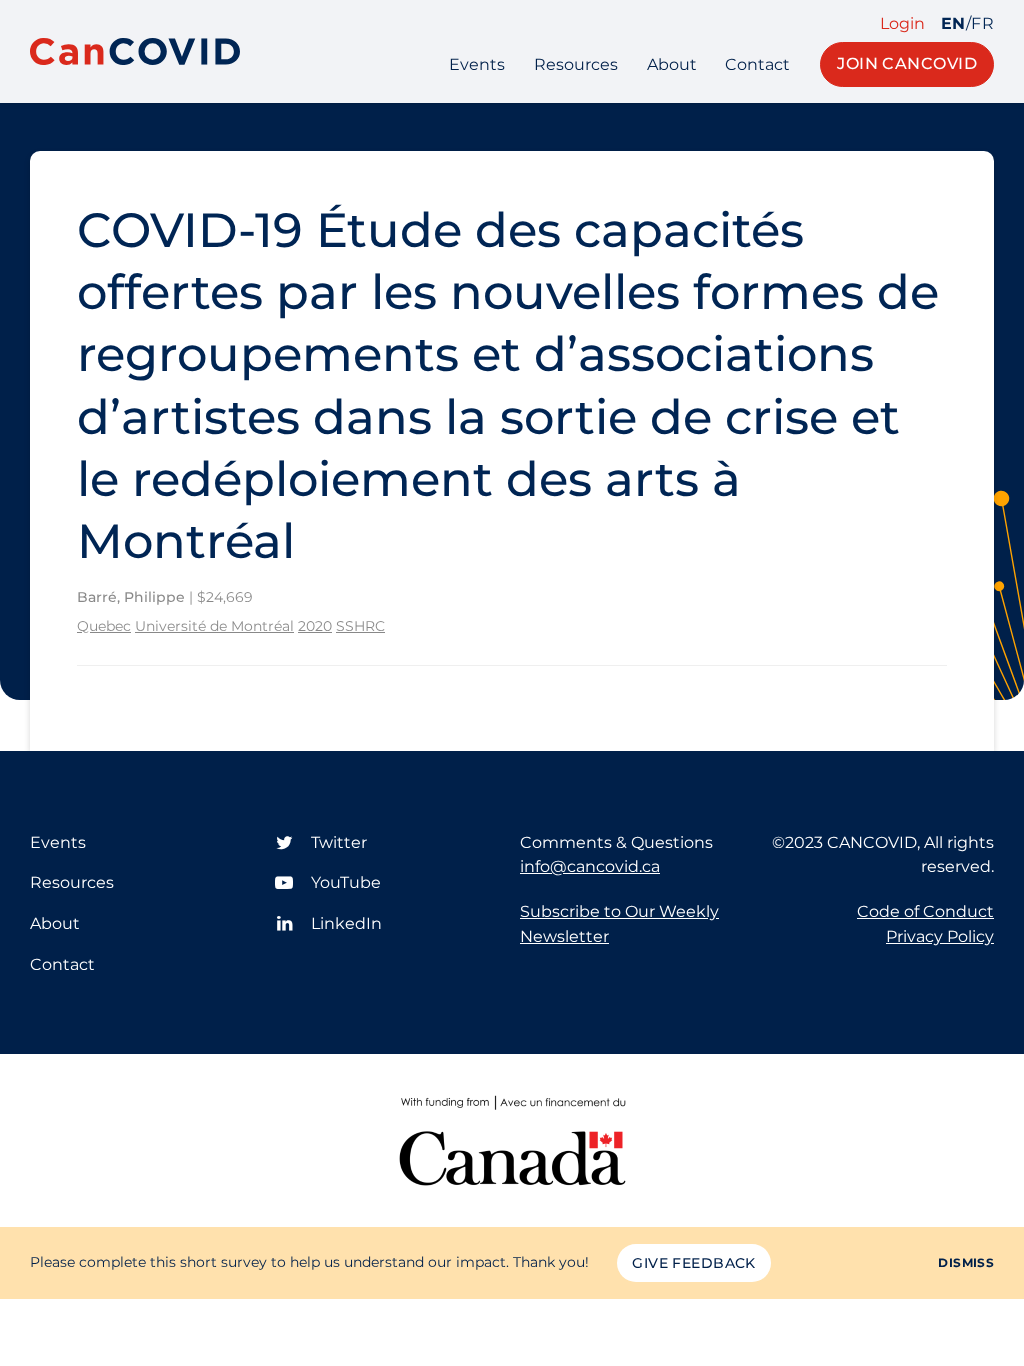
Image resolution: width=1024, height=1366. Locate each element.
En (953, 24)
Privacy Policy (940, 936)
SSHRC (360, 626)
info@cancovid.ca (590, 866)
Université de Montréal (214, 626)
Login (902, 24)
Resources (576, 64)
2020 (315, 626)
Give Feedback (693, 1263)
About (672, 64)
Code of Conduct (925, 911)
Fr (982, 24)
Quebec (104, 626)
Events (477, 64)
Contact (757, 64)
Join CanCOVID (907, 63)
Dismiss (966, 1262)
